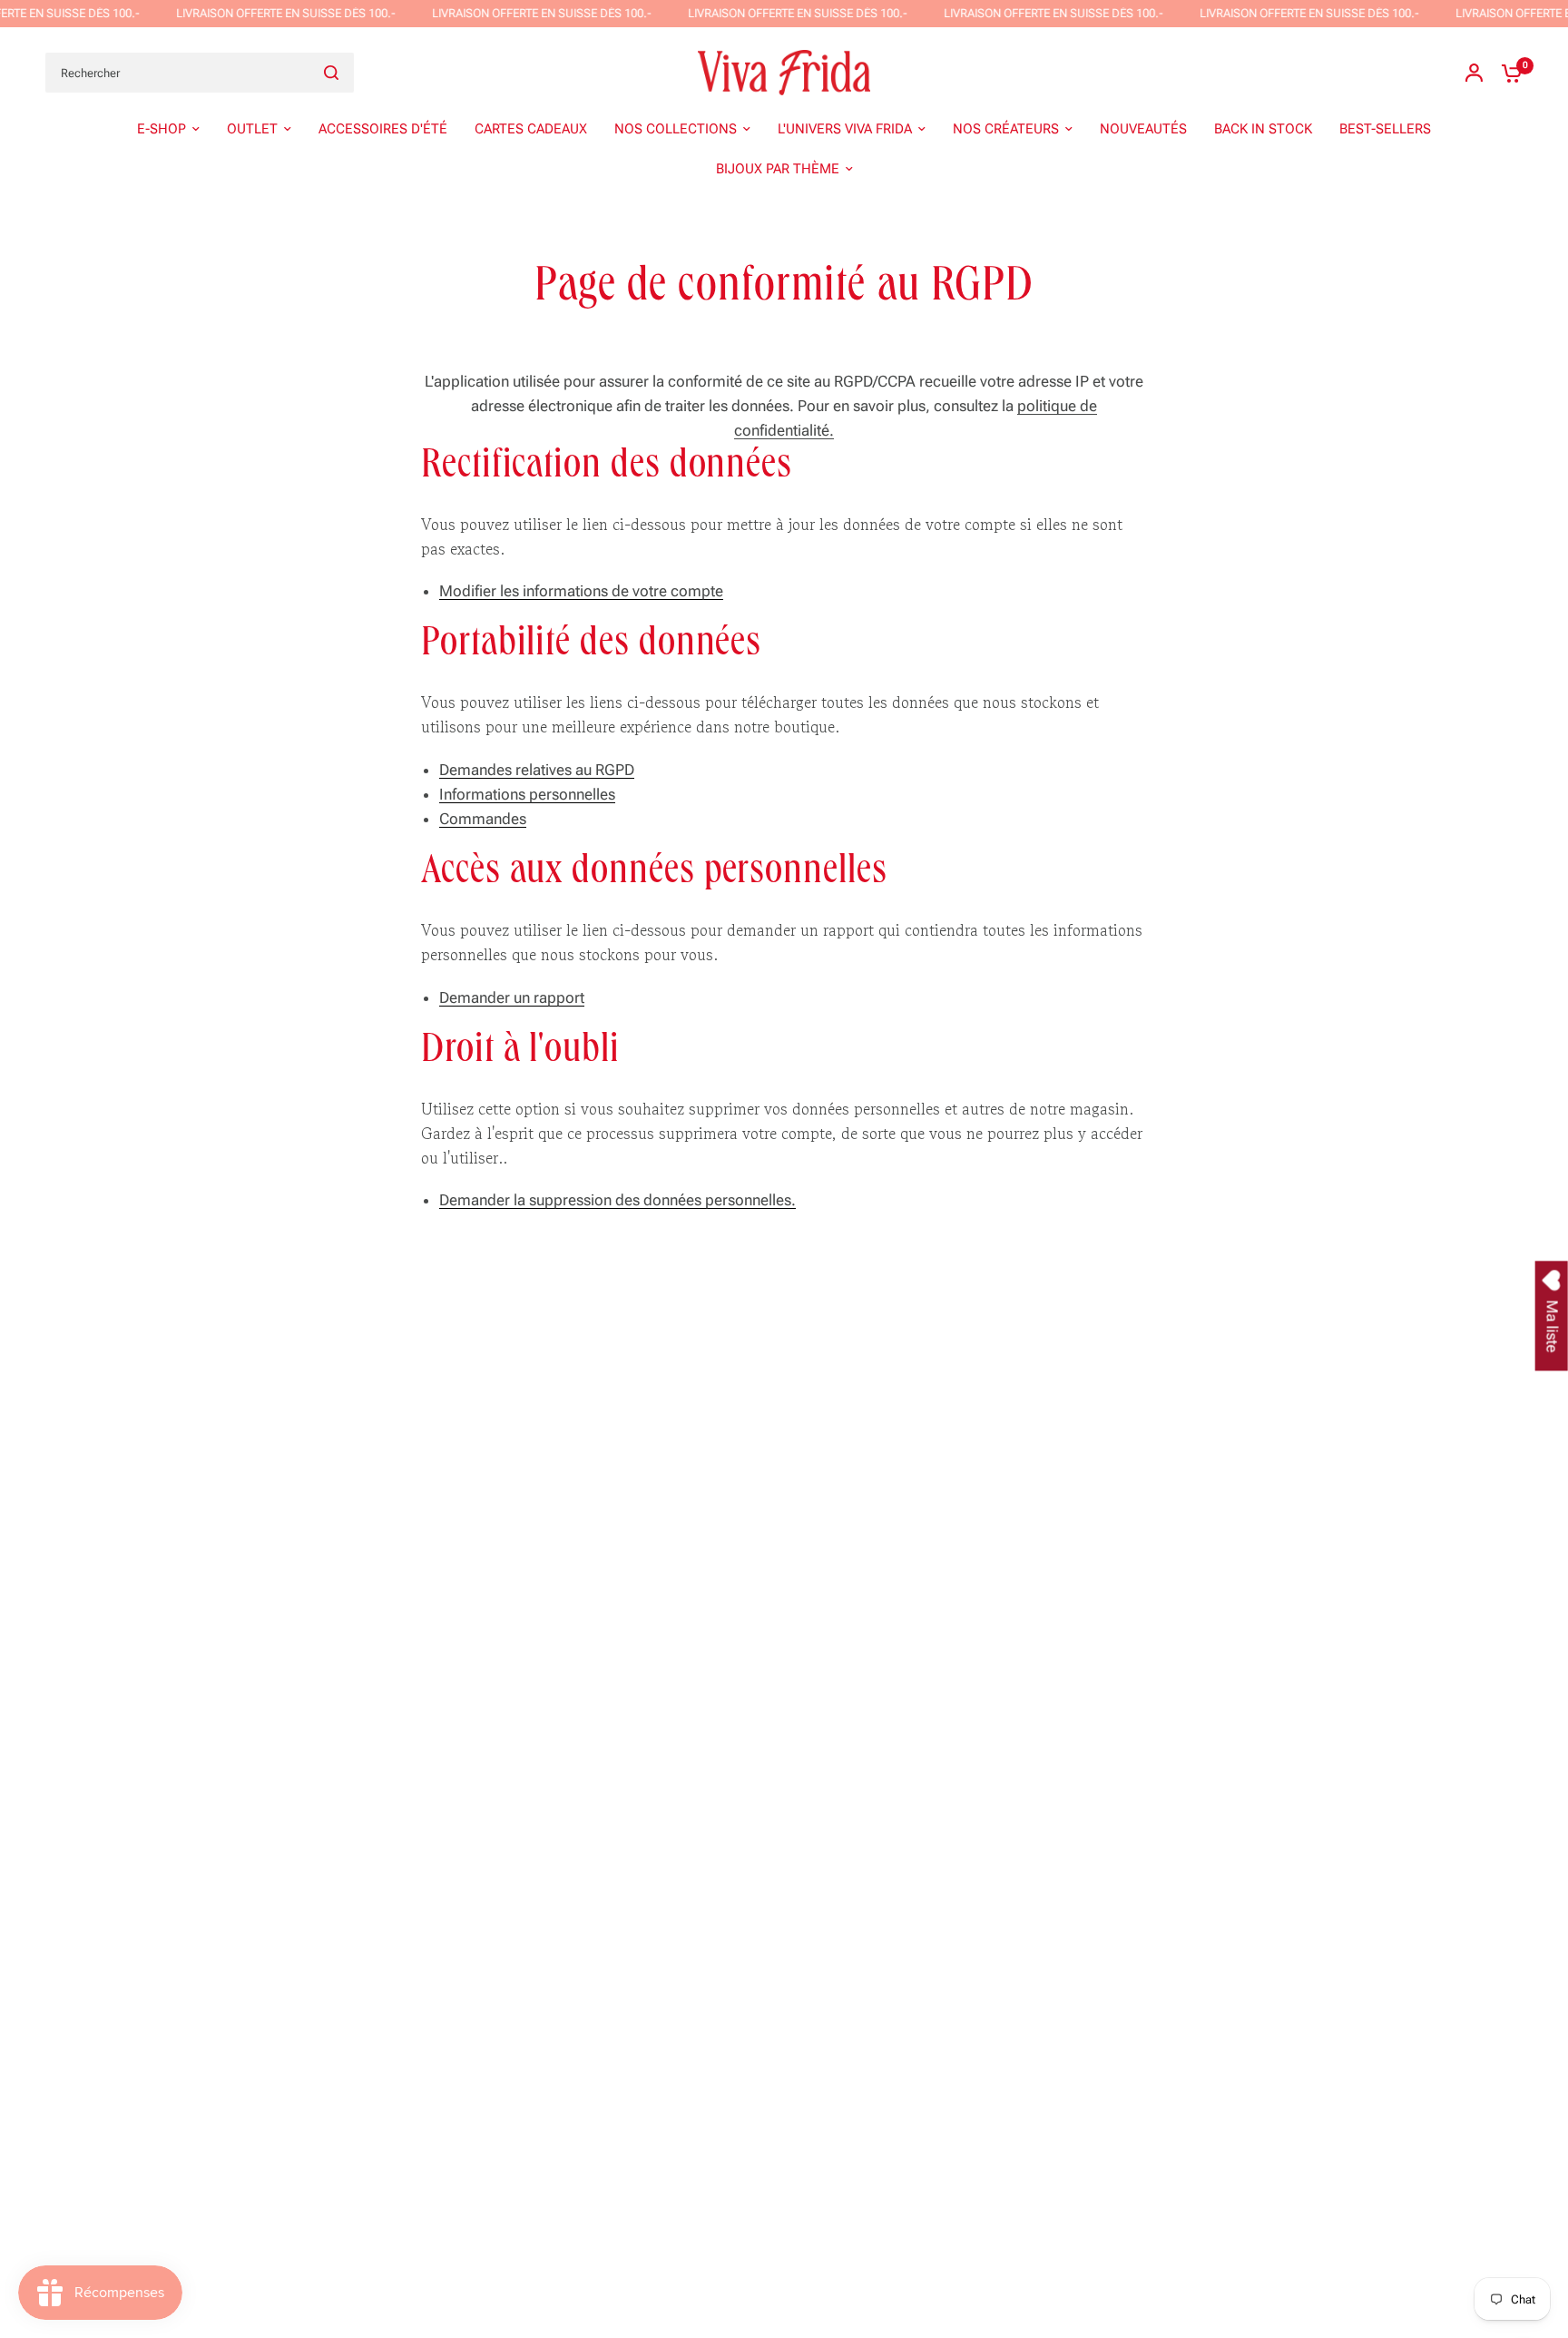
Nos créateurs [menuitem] (1006, 129)
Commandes (483, 820)
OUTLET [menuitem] (252, 129)
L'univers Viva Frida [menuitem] (845, 129)
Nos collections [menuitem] (676, 129)
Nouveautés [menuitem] (1143, 129)
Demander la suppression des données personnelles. (617, 1201)
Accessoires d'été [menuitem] (383, 129)
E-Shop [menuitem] (162, 129)
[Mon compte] (1474, 73)
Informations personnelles (527, 795)
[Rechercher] (331, 73)
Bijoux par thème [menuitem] (778, 169)
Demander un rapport (512, 998)
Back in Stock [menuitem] (1263, 129)
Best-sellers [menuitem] (1385, 129)
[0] (1507, 73)
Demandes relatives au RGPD (537, 771)
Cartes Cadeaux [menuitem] (531, 129)
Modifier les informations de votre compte (581, 592)
